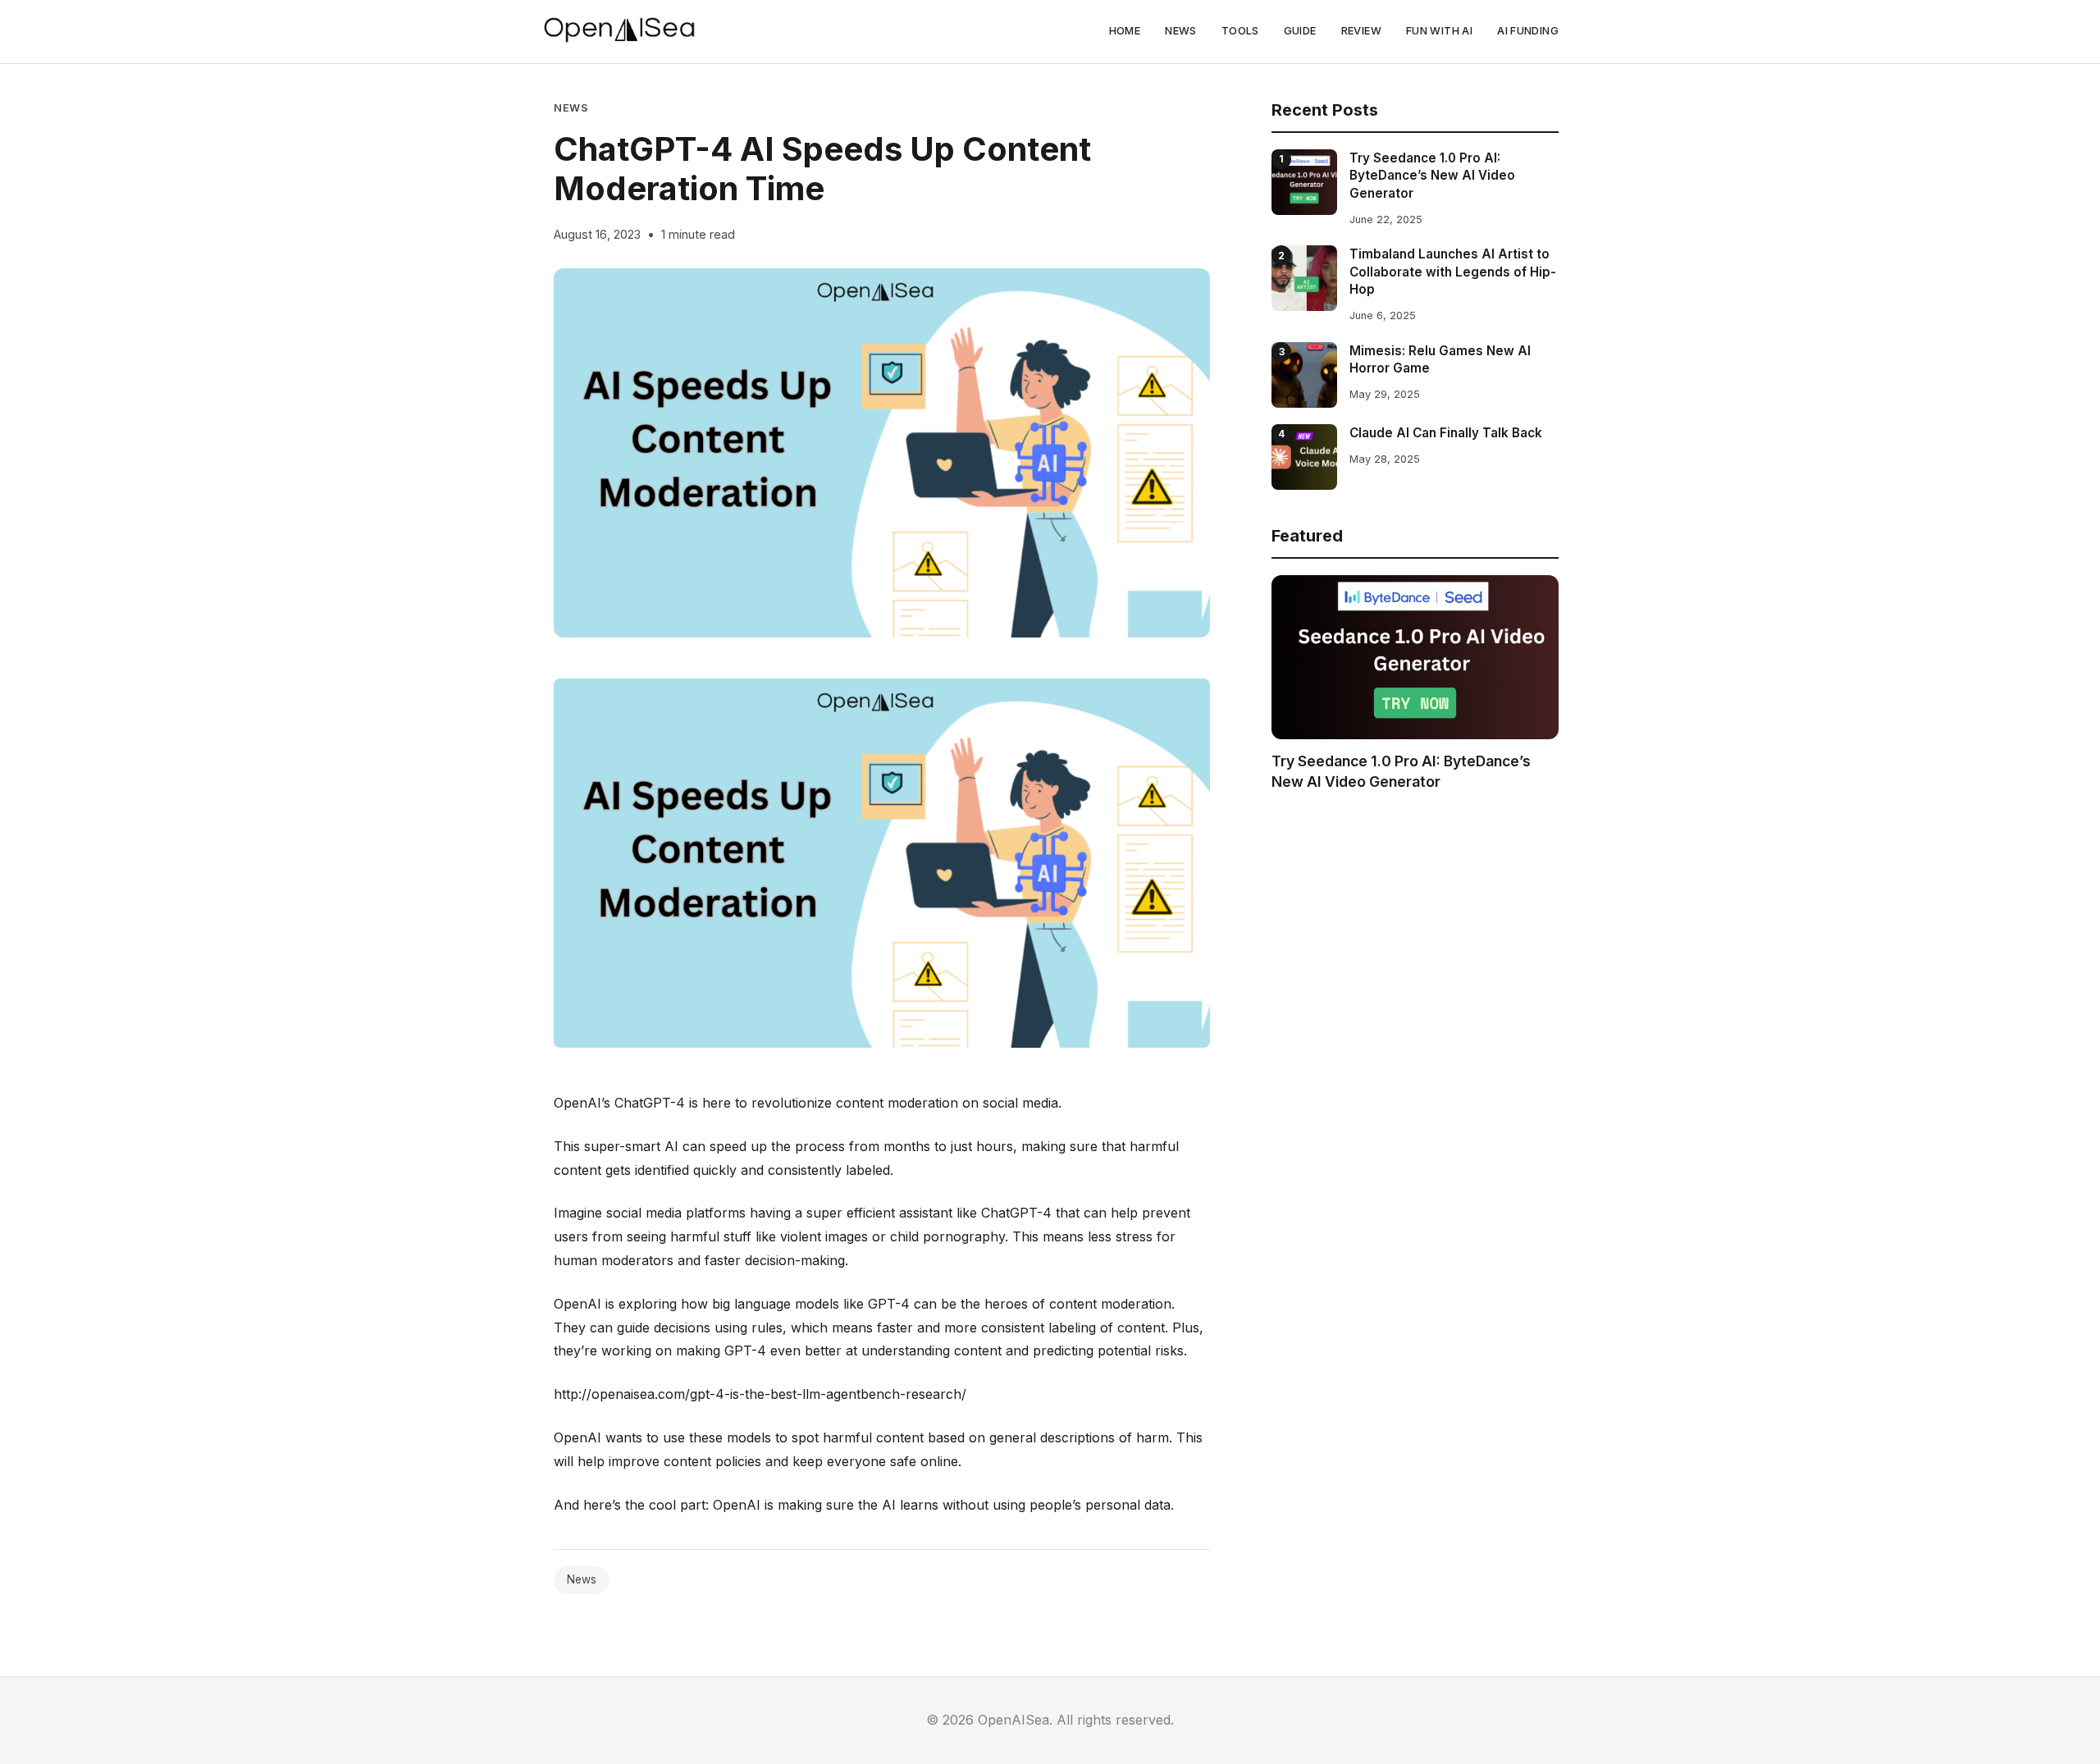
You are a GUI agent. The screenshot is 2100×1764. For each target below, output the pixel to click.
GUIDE (1300, 31)
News (571, 108)
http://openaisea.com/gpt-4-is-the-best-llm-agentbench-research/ (760, 1394)
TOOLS (1240, 31)
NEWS (1181, 31)
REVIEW (1361, 31)
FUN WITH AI (1439, 31)
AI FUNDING (1528, 31)
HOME (1125, 31)
